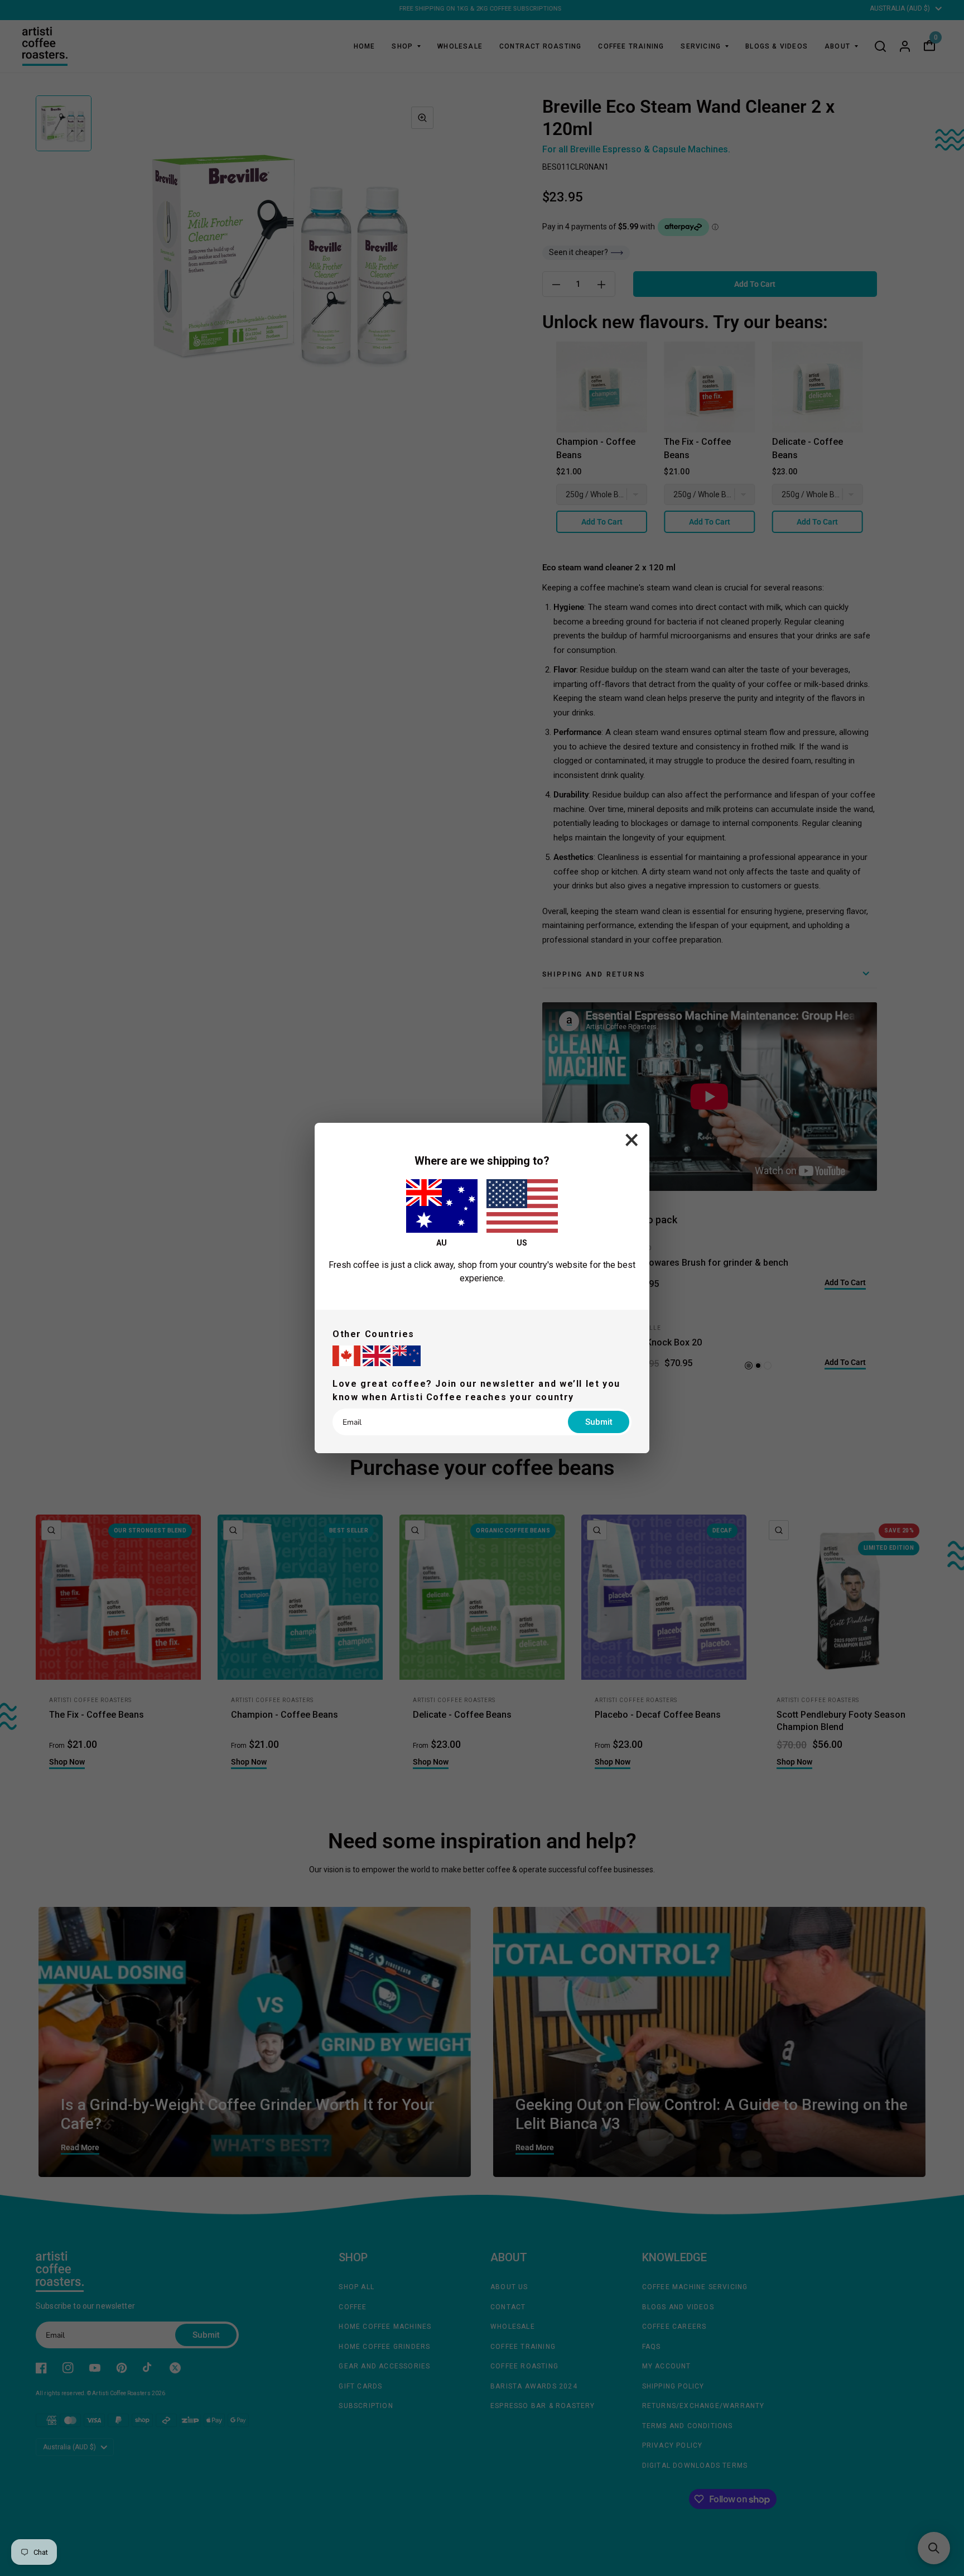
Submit (599, 1422)
